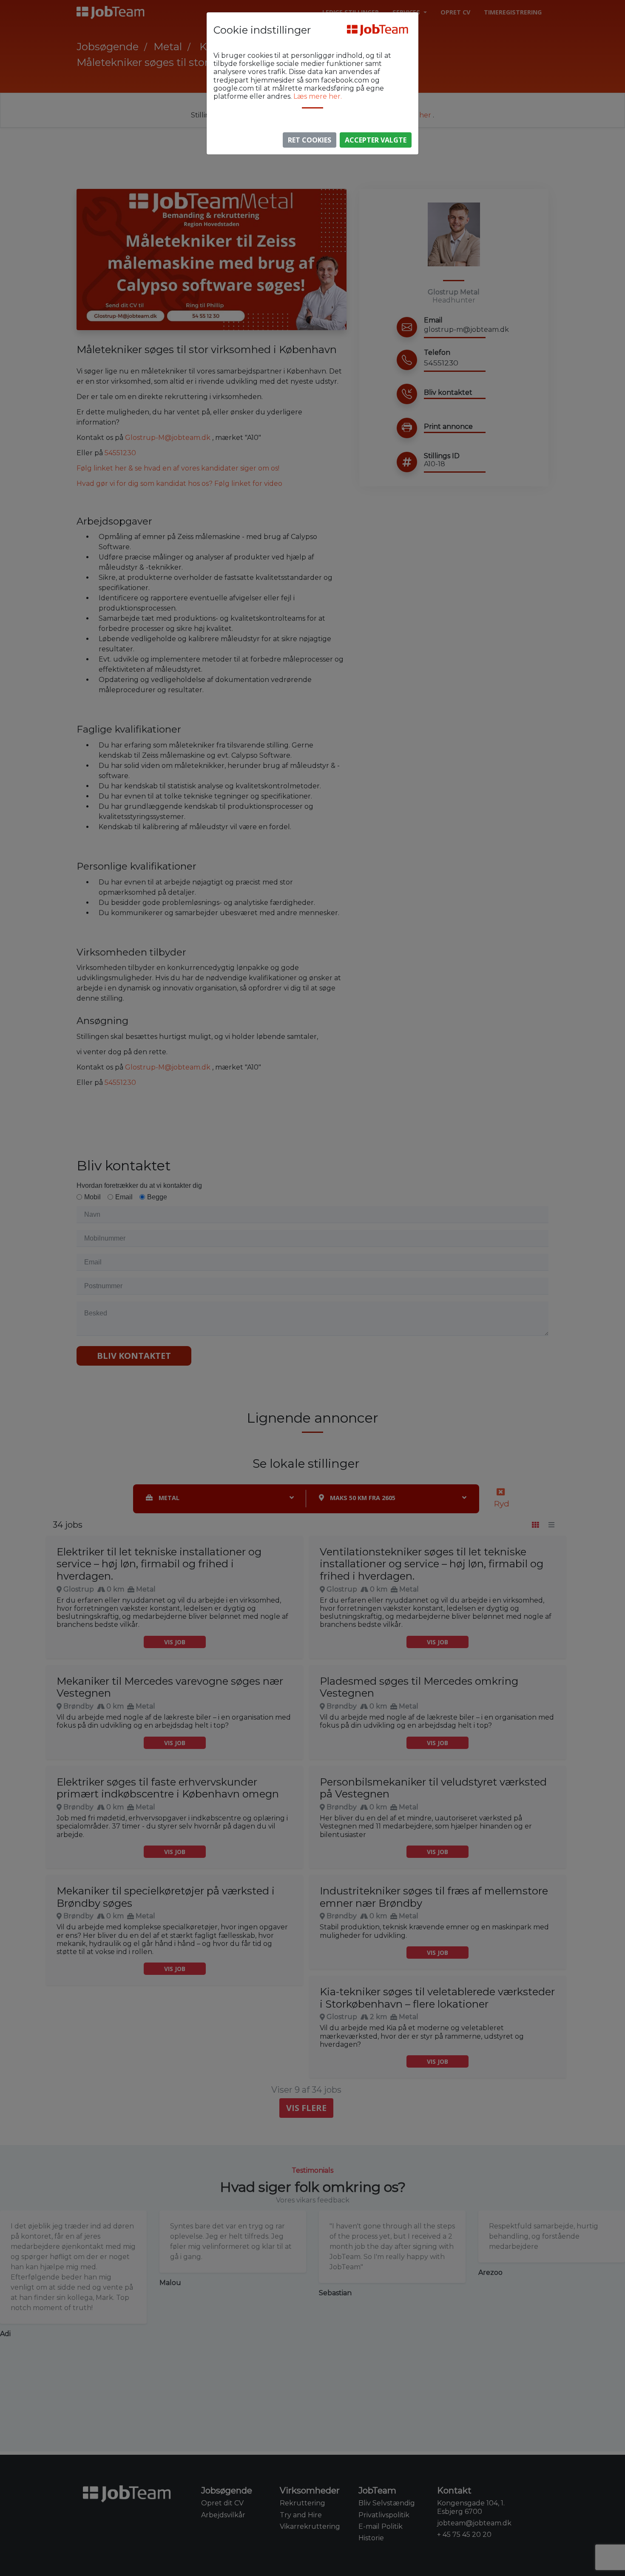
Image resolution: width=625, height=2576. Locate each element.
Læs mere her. (318, 96)
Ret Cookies (310, 140)
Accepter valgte (376, 140)
